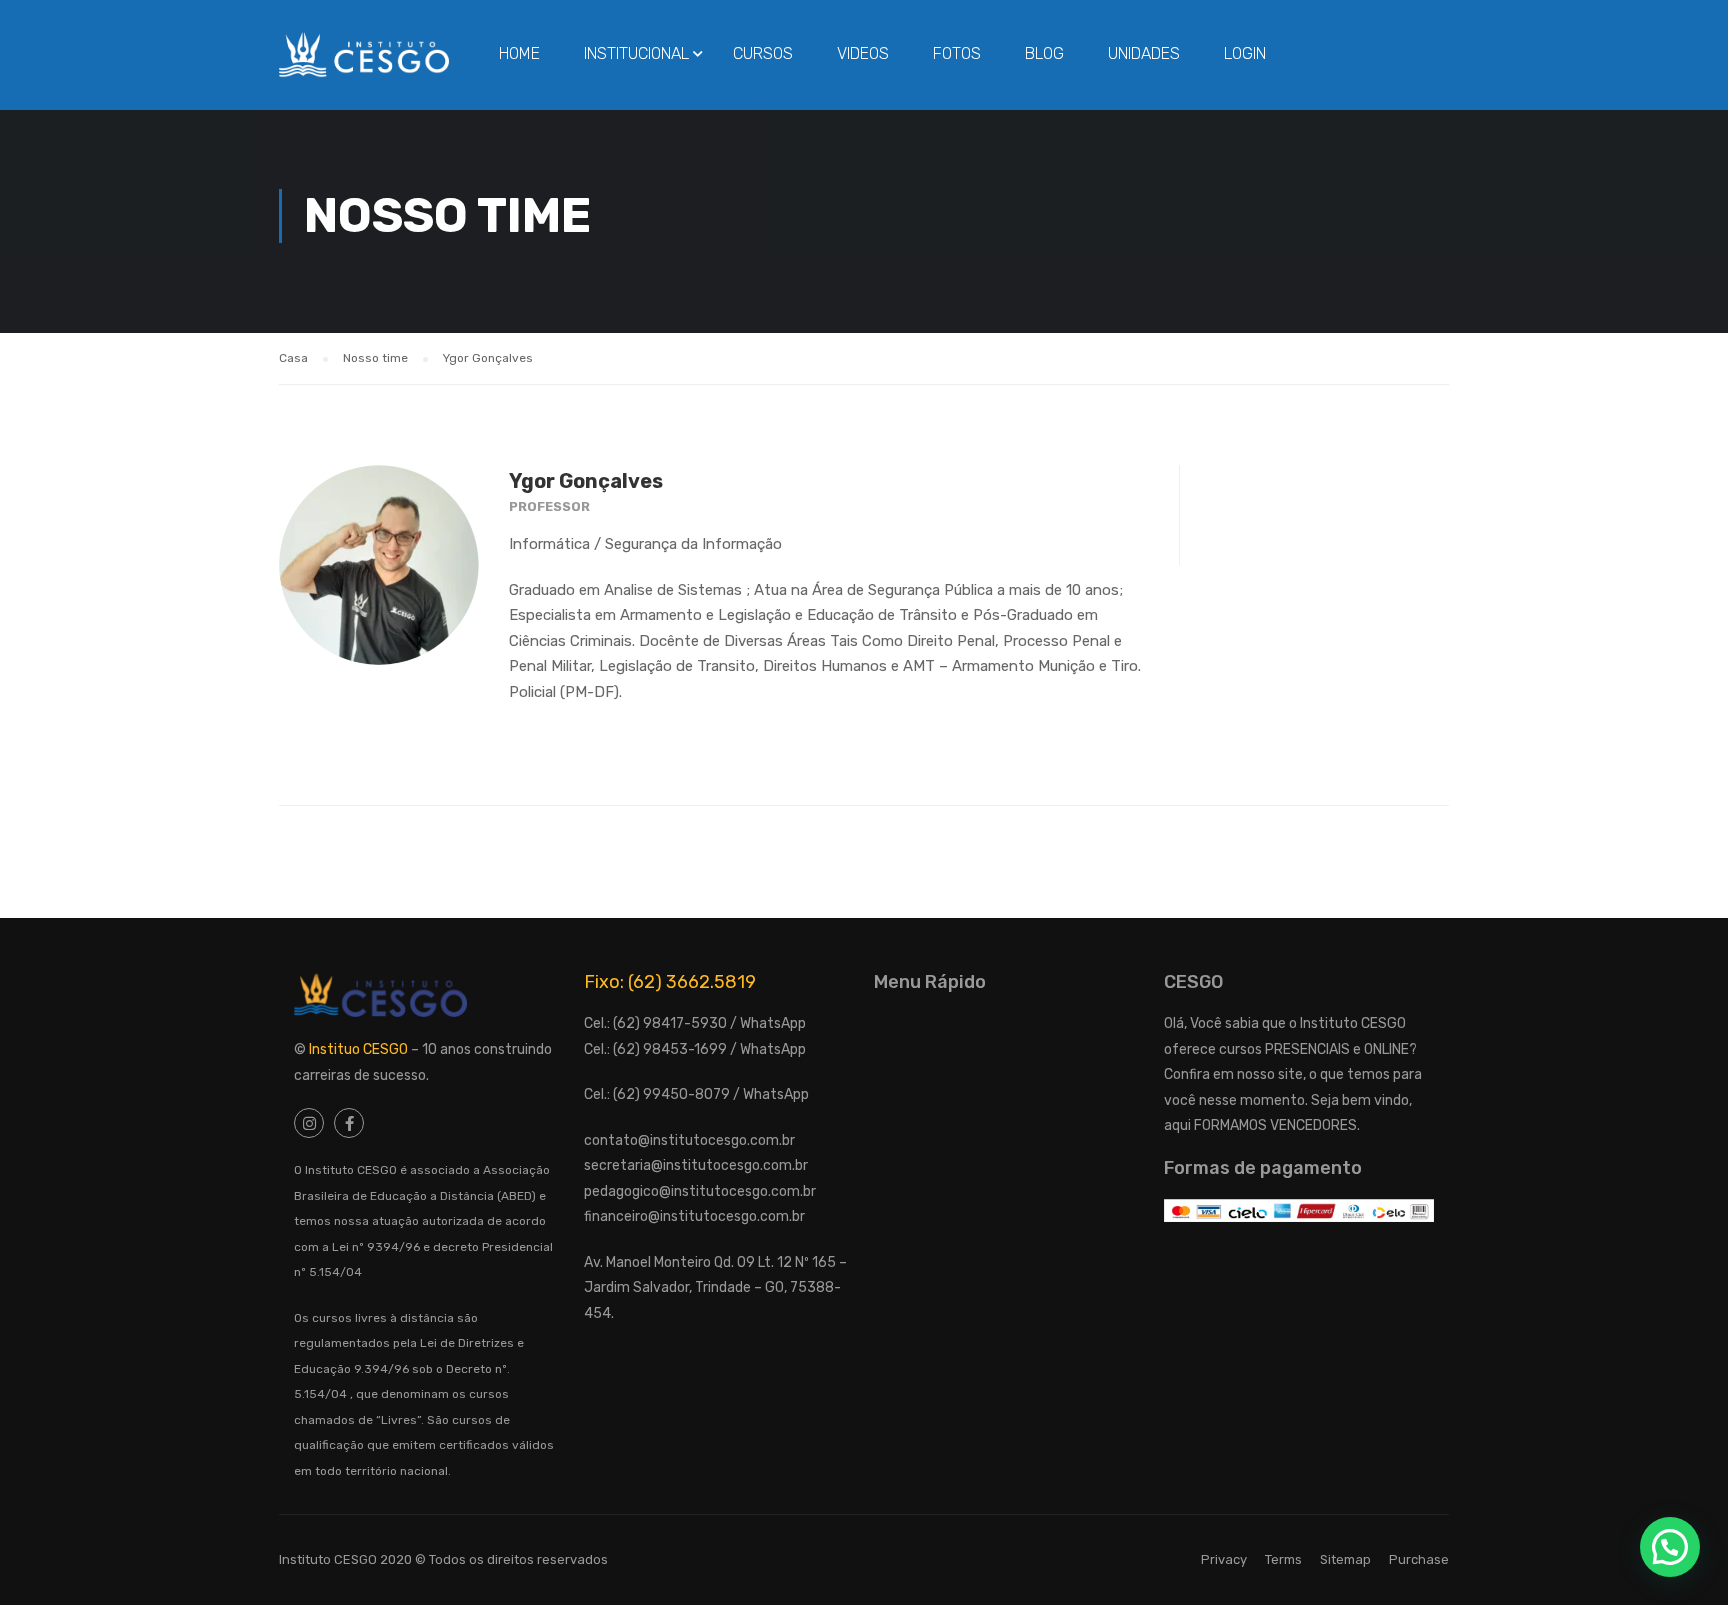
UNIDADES (1144, 53)
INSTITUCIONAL (636, 53)
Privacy (1224, 1559)
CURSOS (763, 53)
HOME (519, 53)
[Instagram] (309, 1123)
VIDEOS (863, 53)
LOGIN (1245, 53)
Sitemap (1345, 1559)
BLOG (1044, 53)
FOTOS (957, 53)
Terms (1283, 1559)
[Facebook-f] (349, 1123)
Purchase (1419, 1559)
